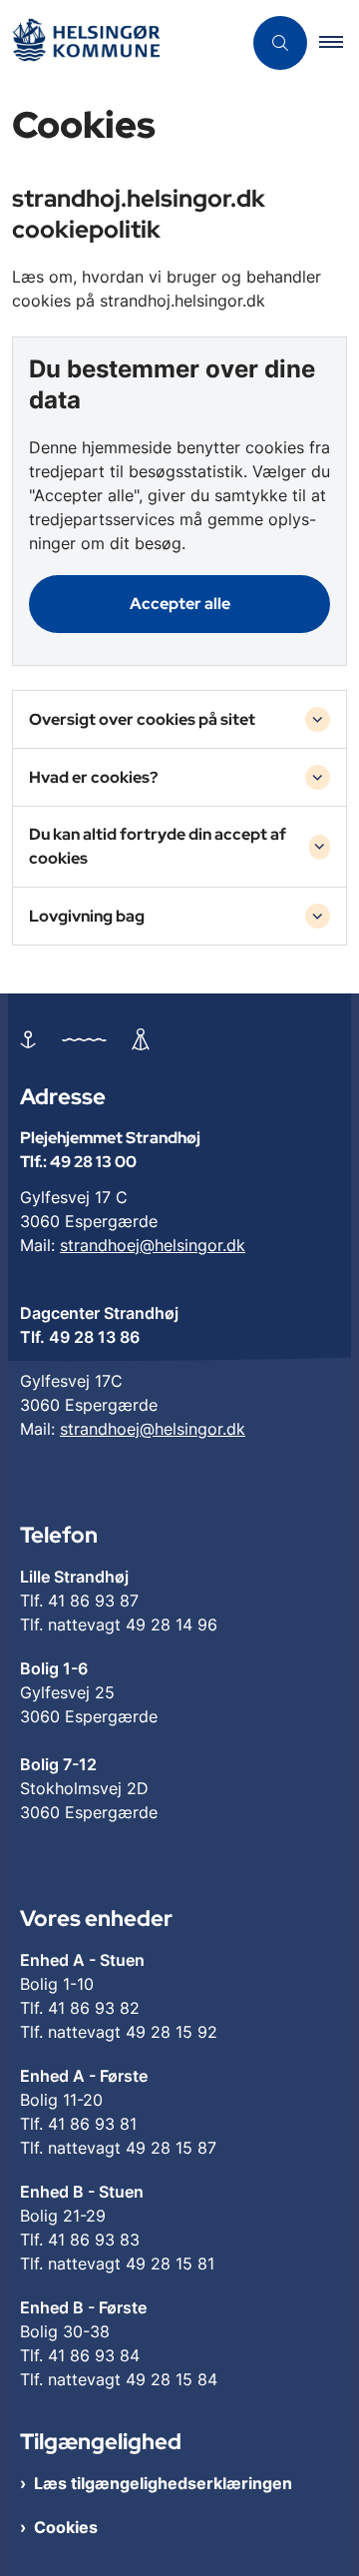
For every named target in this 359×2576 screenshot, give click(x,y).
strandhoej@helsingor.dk (153, 1245)
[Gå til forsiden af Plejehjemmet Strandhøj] (121, 43)
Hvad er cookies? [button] (93, 777)
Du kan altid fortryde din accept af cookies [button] (158, 846)
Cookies (66, 2527)
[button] (339, 43)
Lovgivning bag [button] (87, 916)
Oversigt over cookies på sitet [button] (142, 719)
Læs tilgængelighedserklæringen (163, 2483)
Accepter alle (180, 604)
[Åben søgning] (280, 43)
